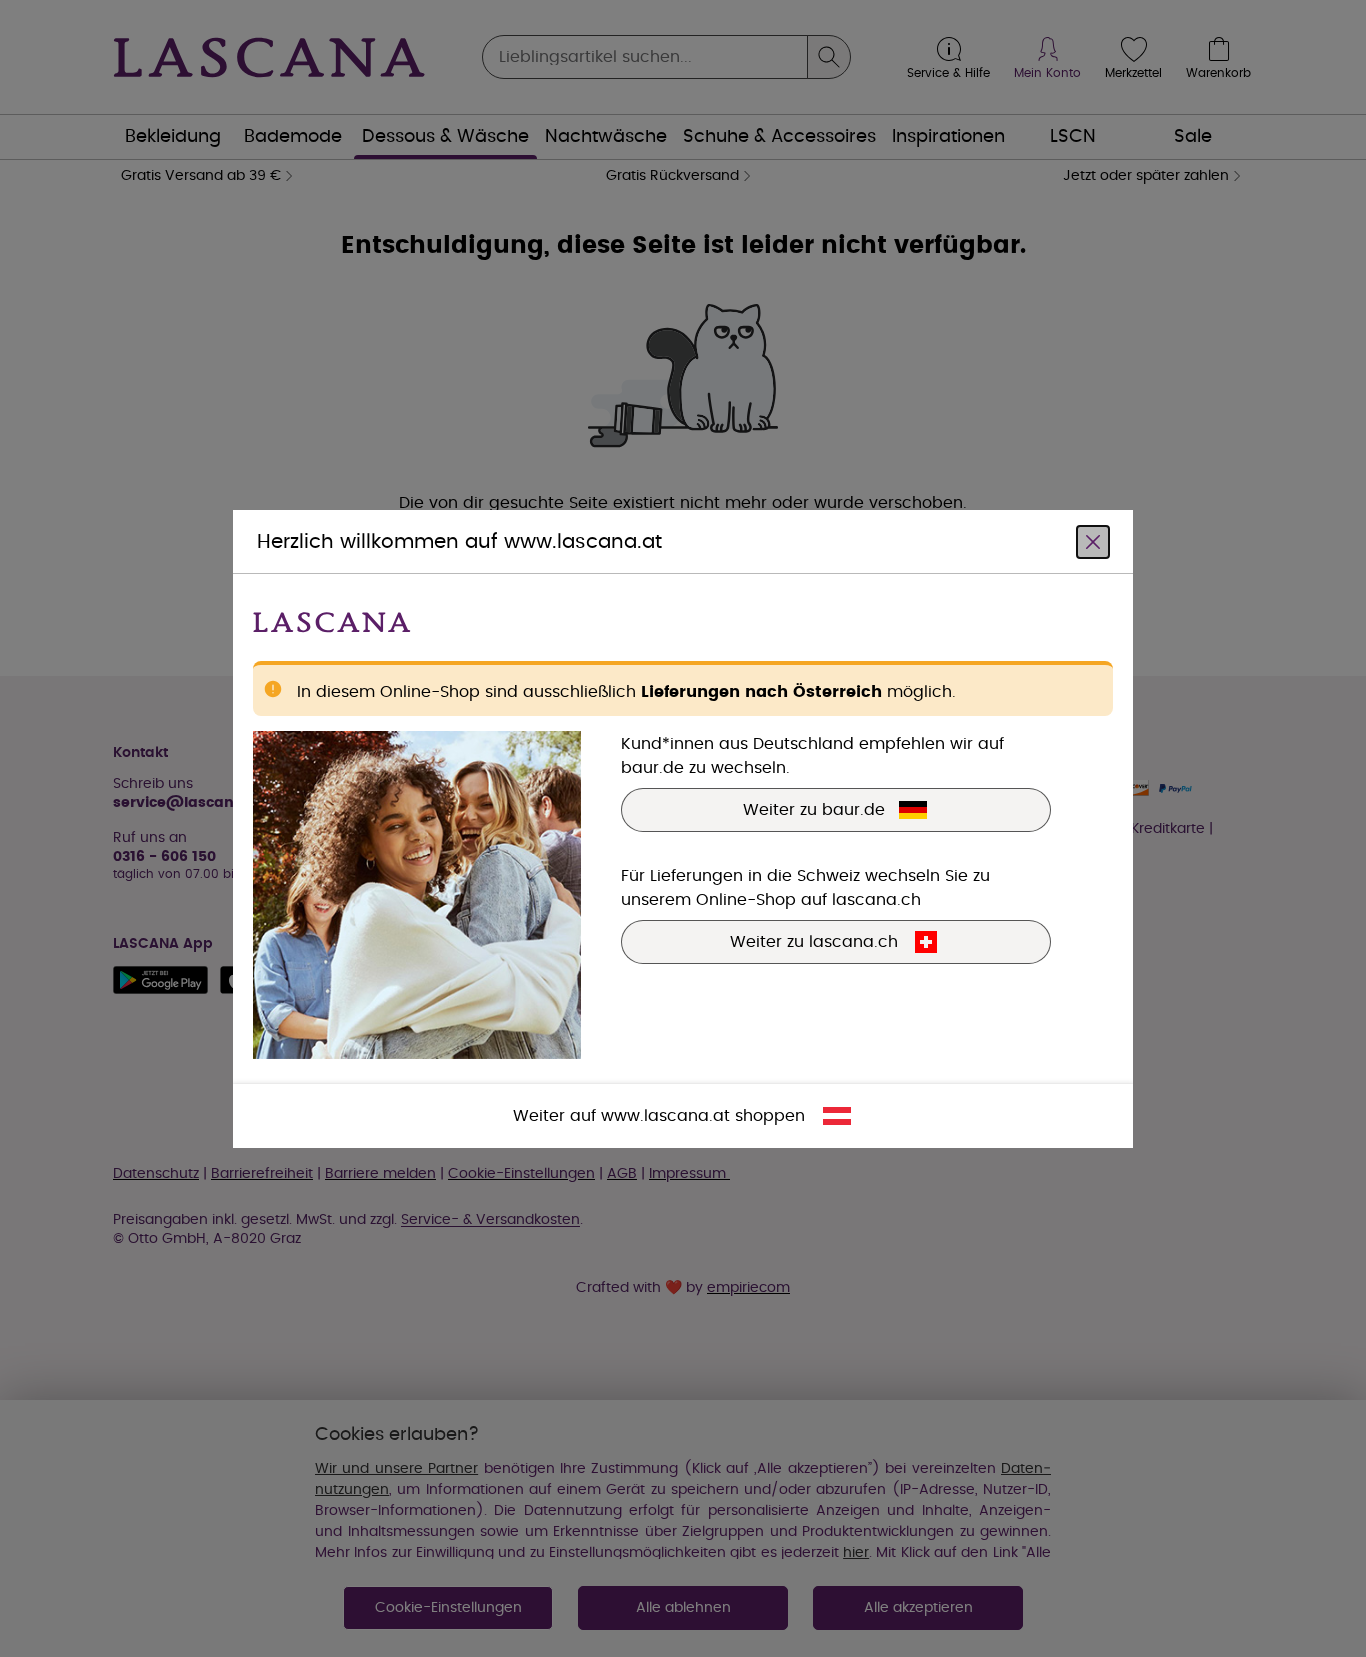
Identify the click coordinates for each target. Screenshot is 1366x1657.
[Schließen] (1093, 541)
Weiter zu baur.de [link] (814, 809)
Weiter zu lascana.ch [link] (814, 941)
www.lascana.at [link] (665, 1115)
